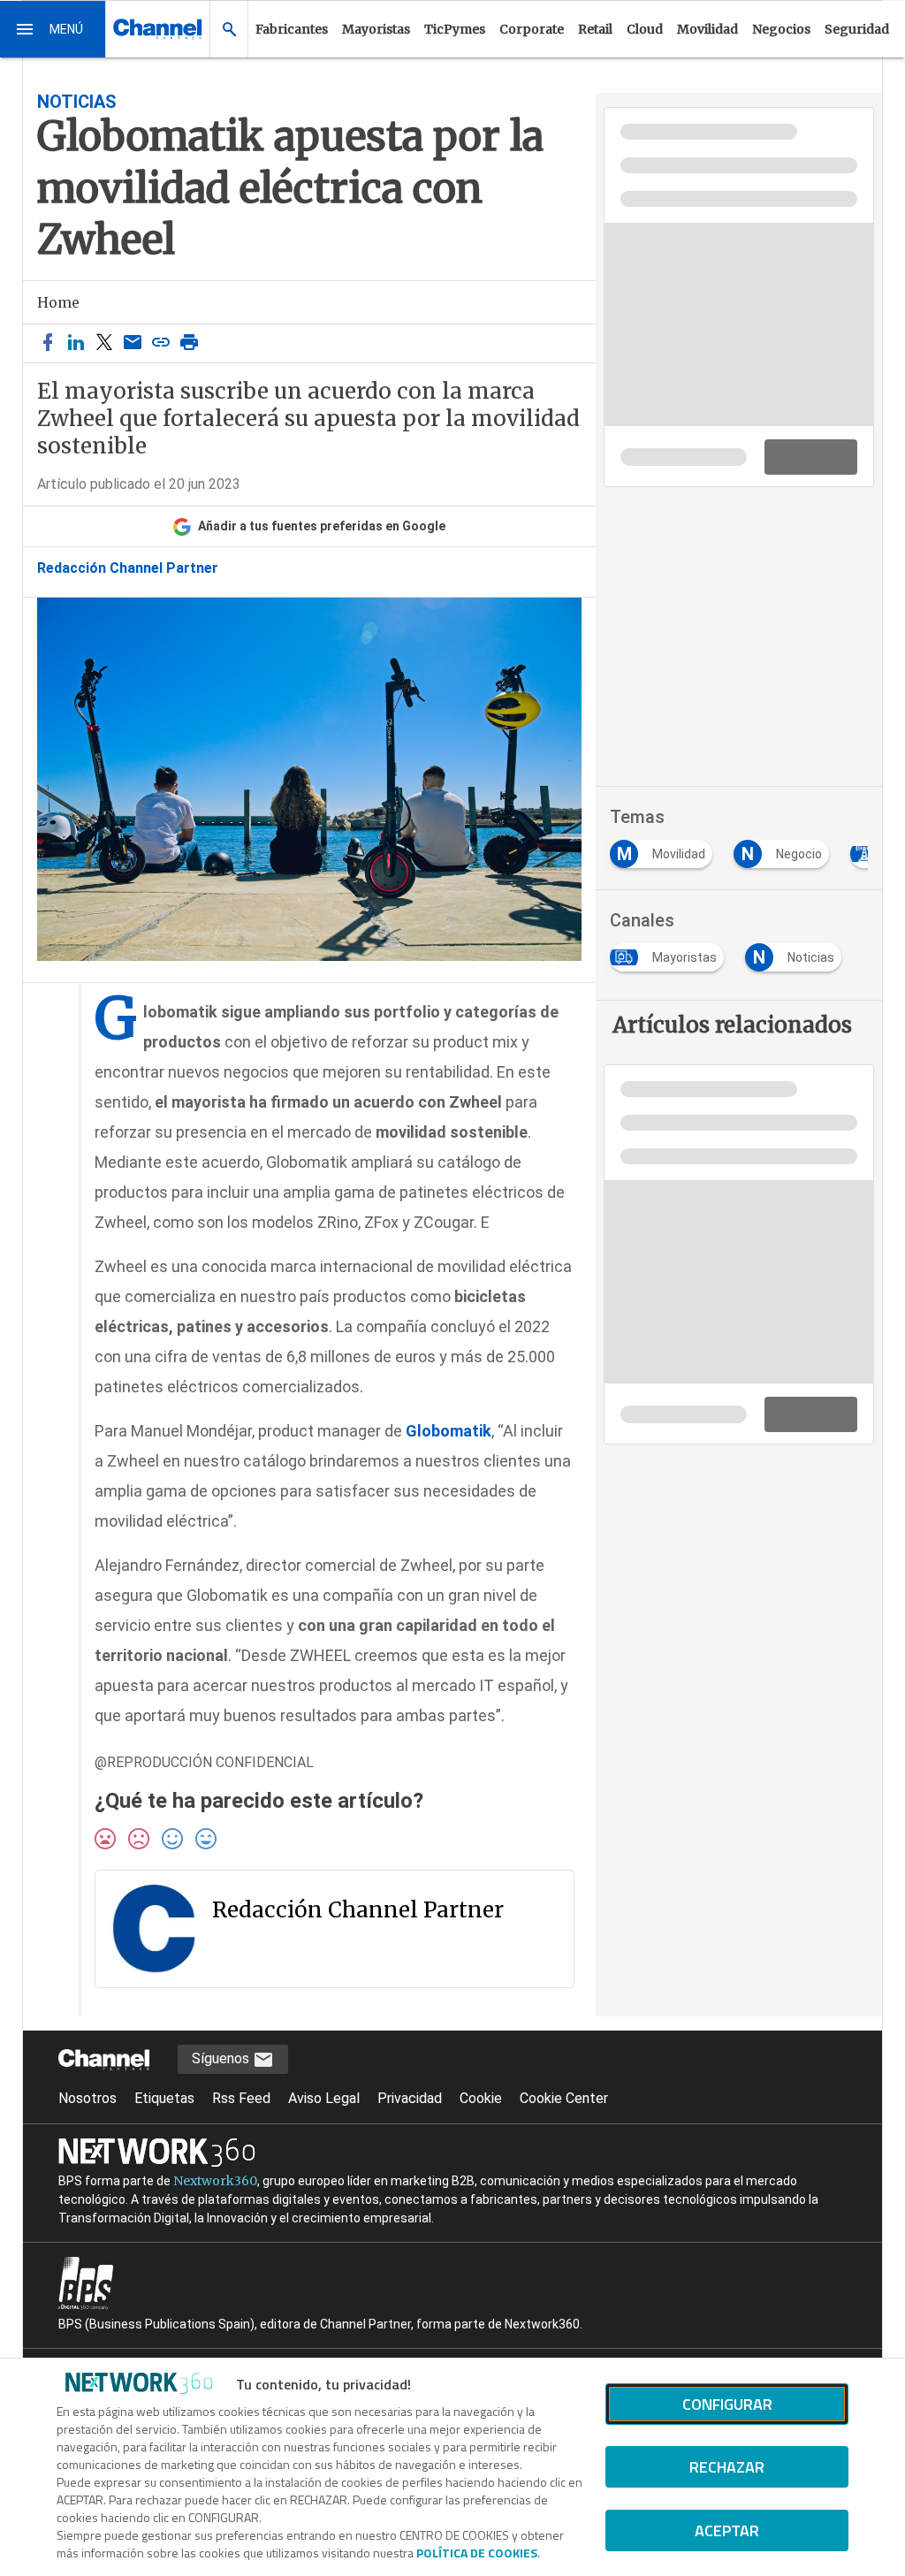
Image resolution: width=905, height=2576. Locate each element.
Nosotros (87, 2098)
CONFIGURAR (727, 2404)
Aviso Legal (324, 2098)
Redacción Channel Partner (128, 568)
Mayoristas (376, 29)
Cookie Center (564, 2098)
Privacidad (410, 2098)
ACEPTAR (727, 2530)
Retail (595, 29)
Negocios (781, 29)
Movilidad (707, 29)
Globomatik (449, 1431)
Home (58, 302)
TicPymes (455, 29)
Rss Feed (241, 2098)
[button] (53, 29)
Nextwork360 (215, 2181)
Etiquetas (164, 2098)
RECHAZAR (727, 2467)
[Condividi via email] (133, 343)
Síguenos (222, 2058)
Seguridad (857, 29)
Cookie (481, 2098)
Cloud (645, 29)
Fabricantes (292, 29)
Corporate (532, 29)
